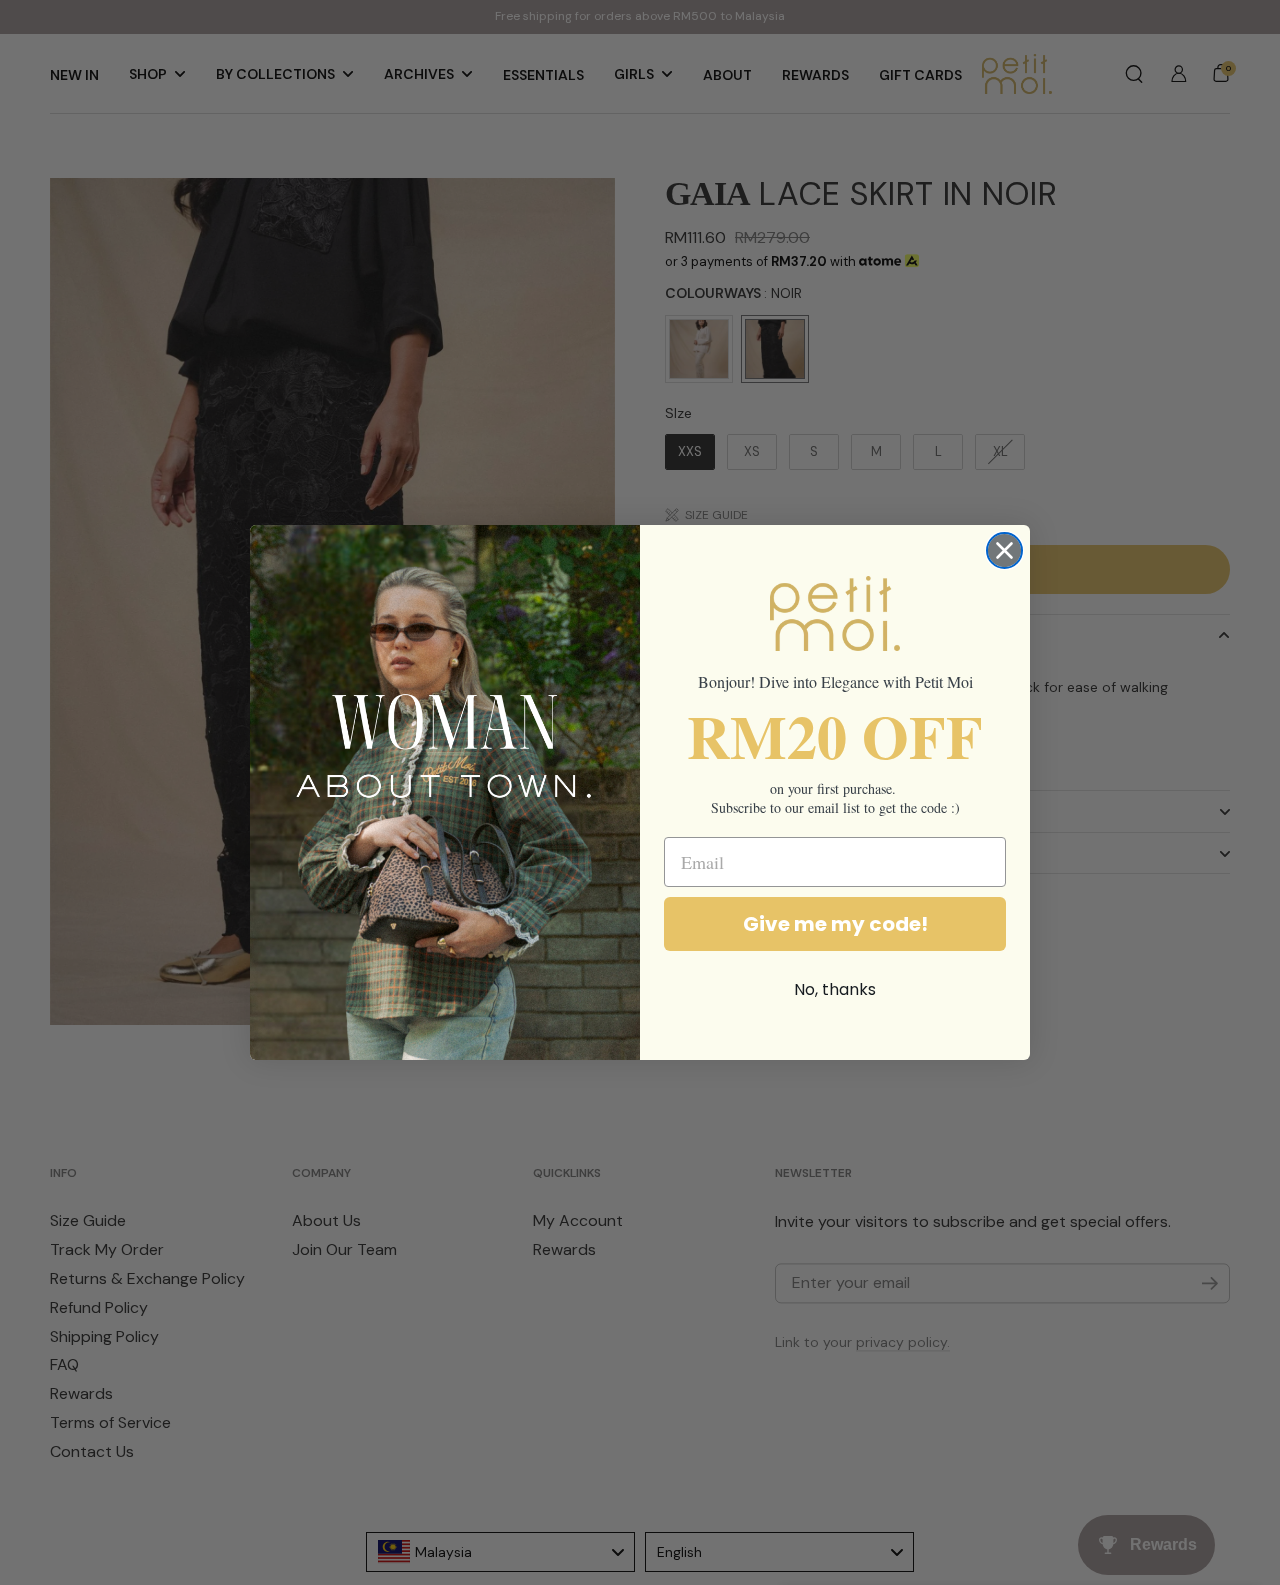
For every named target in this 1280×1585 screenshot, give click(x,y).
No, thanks (835, 989)
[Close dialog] (1004, 550)
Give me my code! (835, 924)
